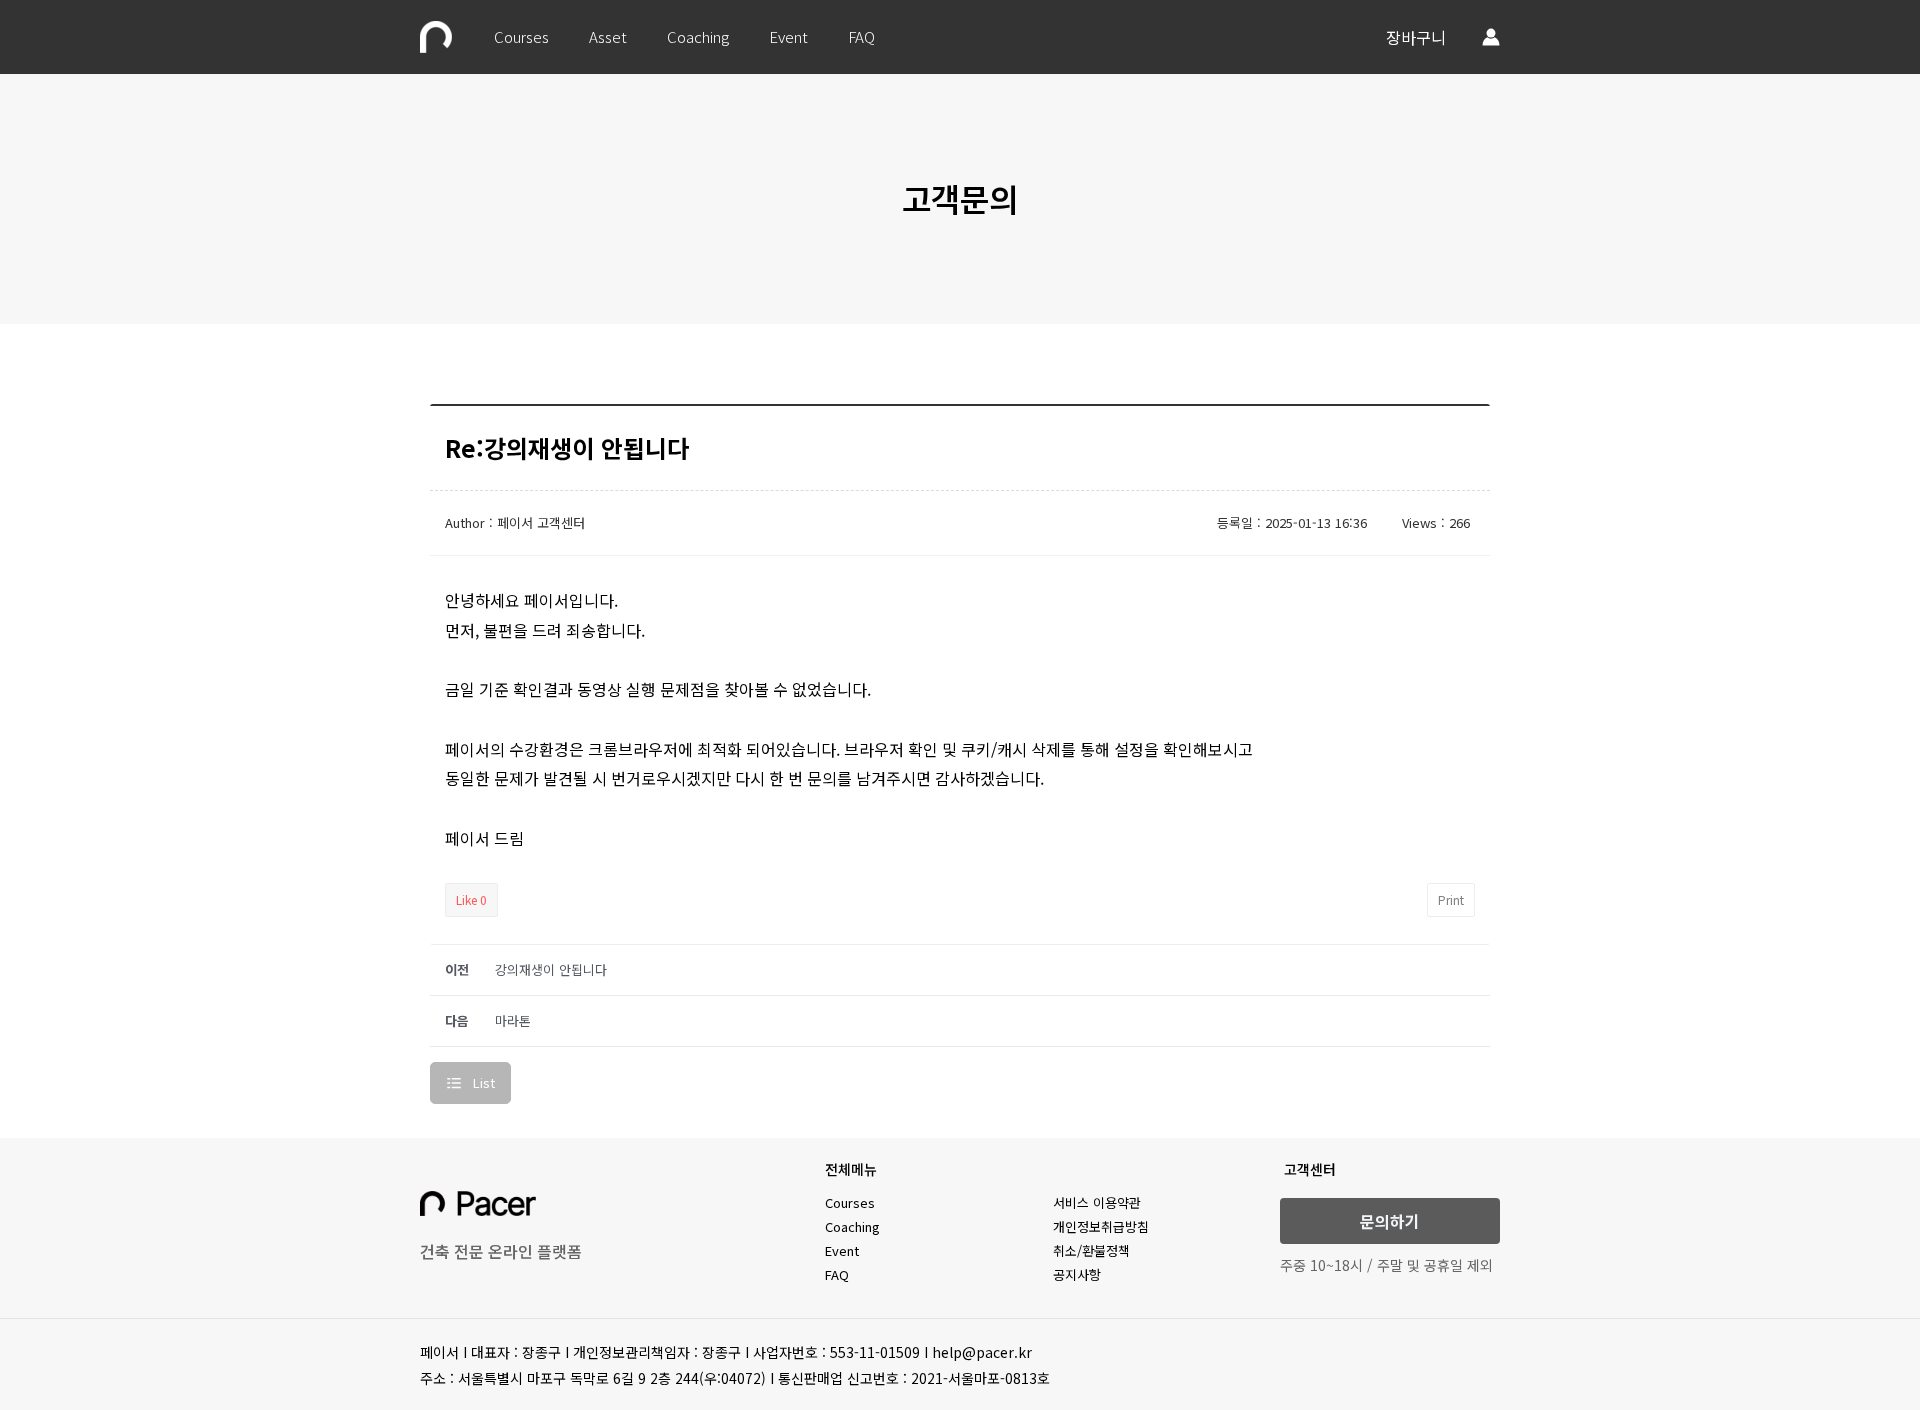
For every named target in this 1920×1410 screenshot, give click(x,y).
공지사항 (1077, 1274)
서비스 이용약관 (1097, 1202)
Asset (608, 36)
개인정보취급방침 (1101, 1226)
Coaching (698, 36)
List (484, 1082)
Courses (521, 36)
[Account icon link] (1491, 37)
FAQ (861, 36)
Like (471, 899)
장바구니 (1416, 37)
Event (788, 36)
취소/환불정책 (1091, 1250)
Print (1451, 899)
